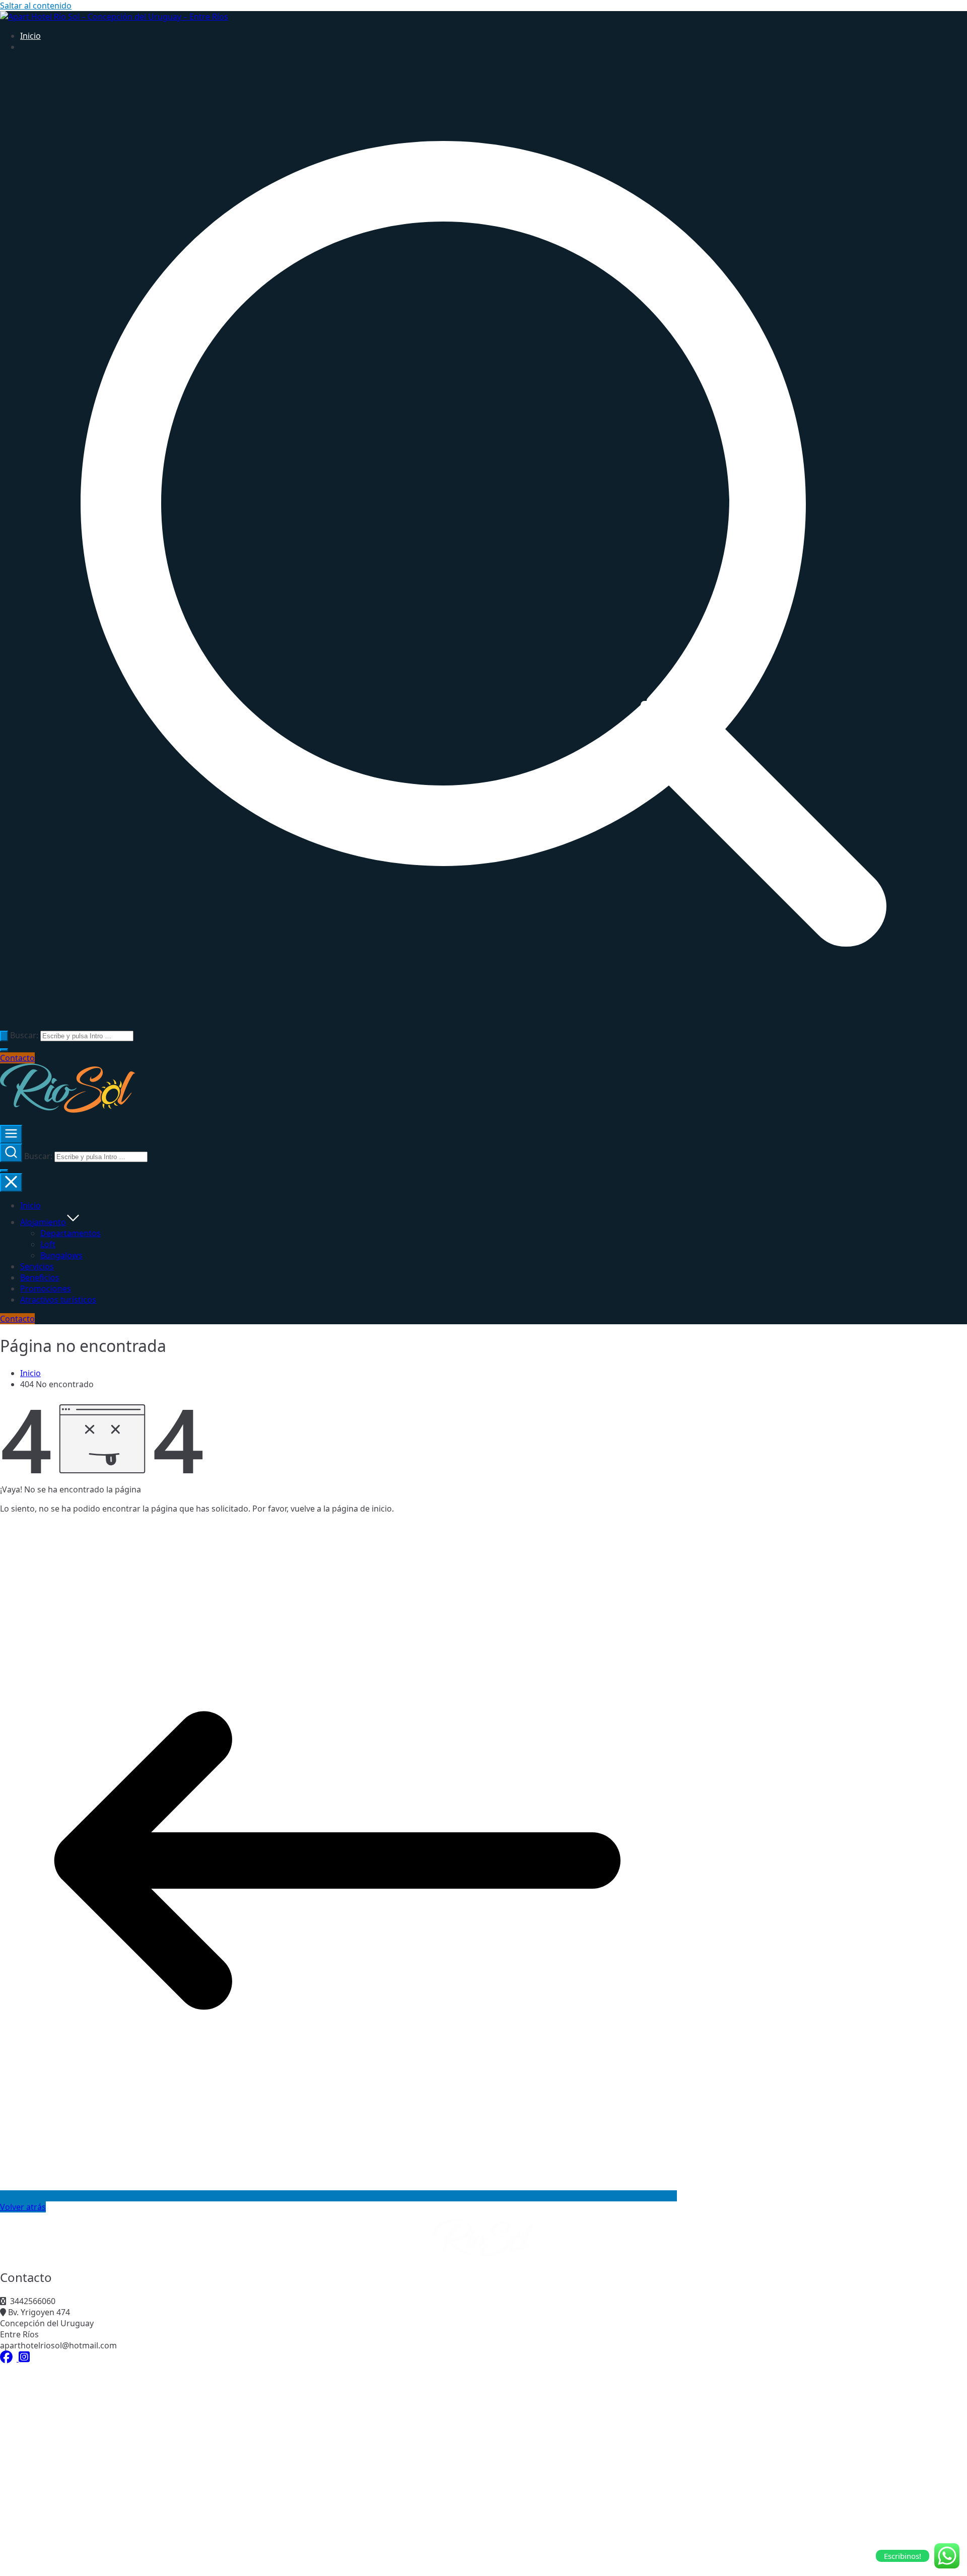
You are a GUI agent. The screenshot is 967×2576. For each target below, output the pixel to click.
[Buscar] (4, 1036)
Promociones (46, 1289)
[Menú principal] (11, 1134)
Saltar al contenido (36, 6)
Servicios (37, 1266)
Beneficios (40, 1277)
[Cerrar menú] (11, 1183)
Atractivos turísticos (58, 1300)
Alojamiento (43, 1222)
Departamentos (71, 1233)
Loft (48, 1244)
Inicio (30, 36)
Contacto (17, 1058)
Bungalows (61, 1255)
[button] (4, 1050)
